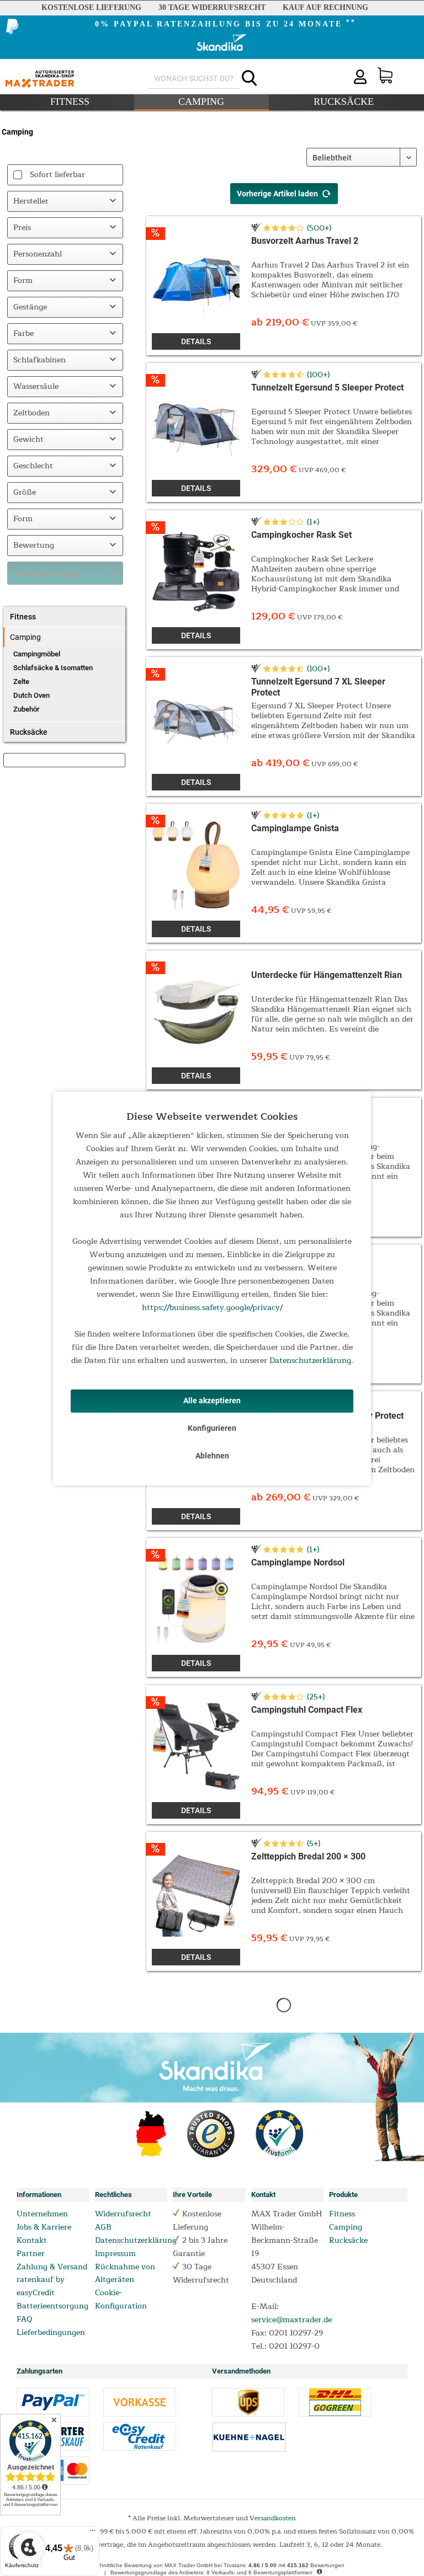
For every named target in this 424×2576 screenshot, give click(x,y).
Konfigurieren (212, 1428)
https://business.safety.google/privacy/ (212, 1308)
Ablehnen (212, 1456)
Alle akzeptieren (212, 1401)
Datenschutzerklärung (310, 1361)
